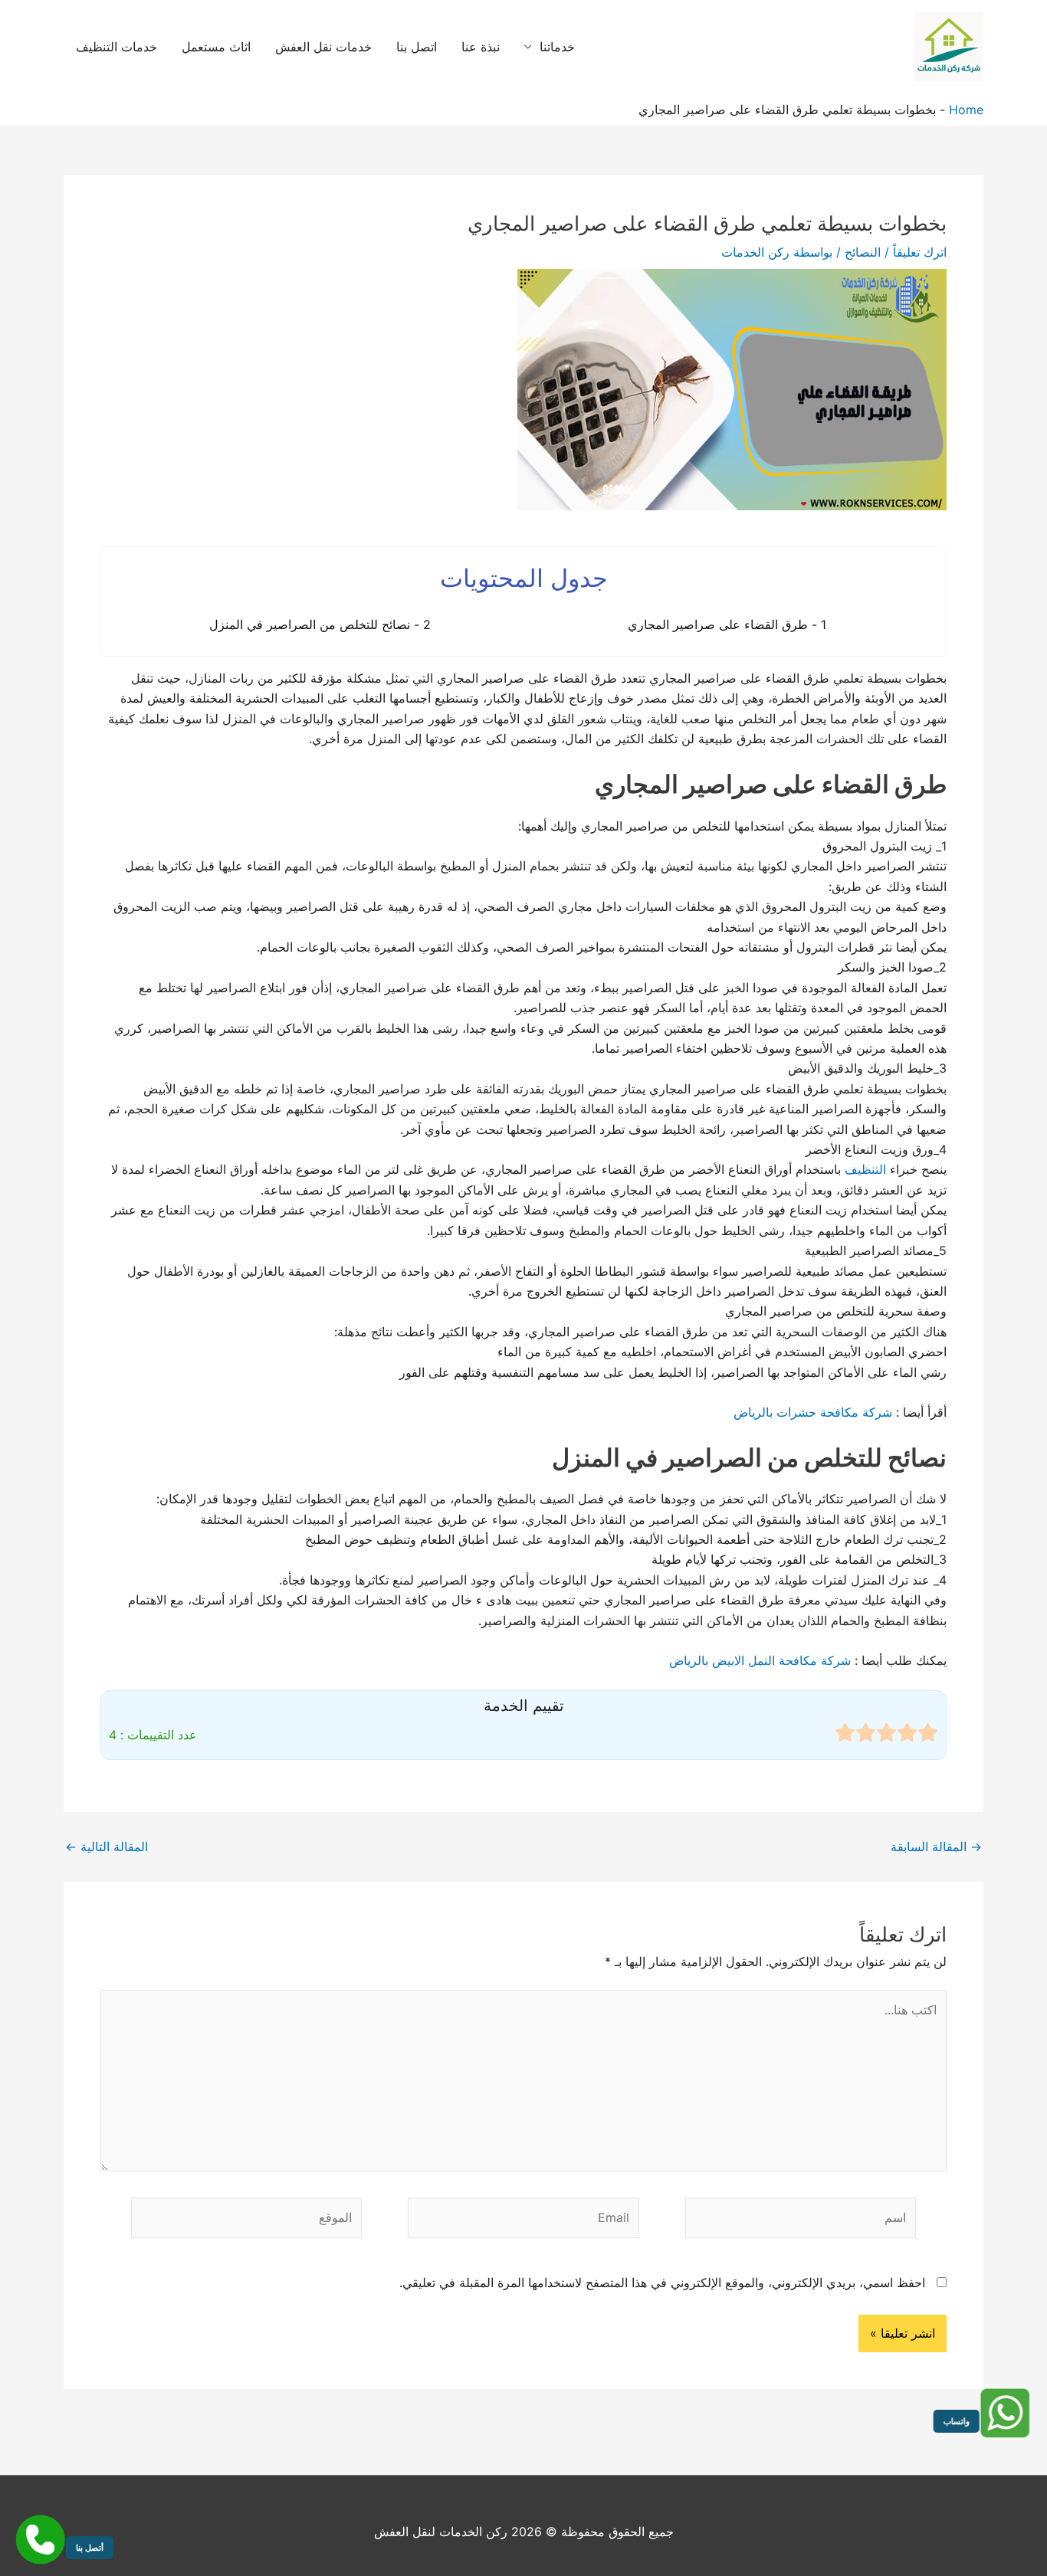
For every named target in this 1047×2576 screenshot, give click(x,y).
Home (966, 110)
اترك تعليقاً (920, 252)
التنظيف (865, 1169)
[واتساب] (1006, 2413)
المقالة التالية (107, 1847)
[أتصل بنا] (40, 2540)
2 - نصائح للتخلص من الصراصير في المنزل (320, 624)
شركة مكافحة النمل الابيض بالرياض (760, 1660)
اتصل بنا (417, 47)
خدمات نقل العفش (323, 47)
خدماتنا (557, 47)
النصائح (863, 252)
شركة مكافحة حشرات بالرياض (813, 1412)
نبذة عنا (481, 47)
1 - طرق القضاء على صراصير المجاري (727, 624)
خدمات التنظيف (117, 47)
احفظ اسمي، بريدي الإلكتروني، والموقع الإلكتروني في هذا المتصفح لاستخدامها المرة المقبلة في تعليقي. (662, 2283)
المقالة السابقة (936, 1847)
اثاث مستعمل (216, 47)
